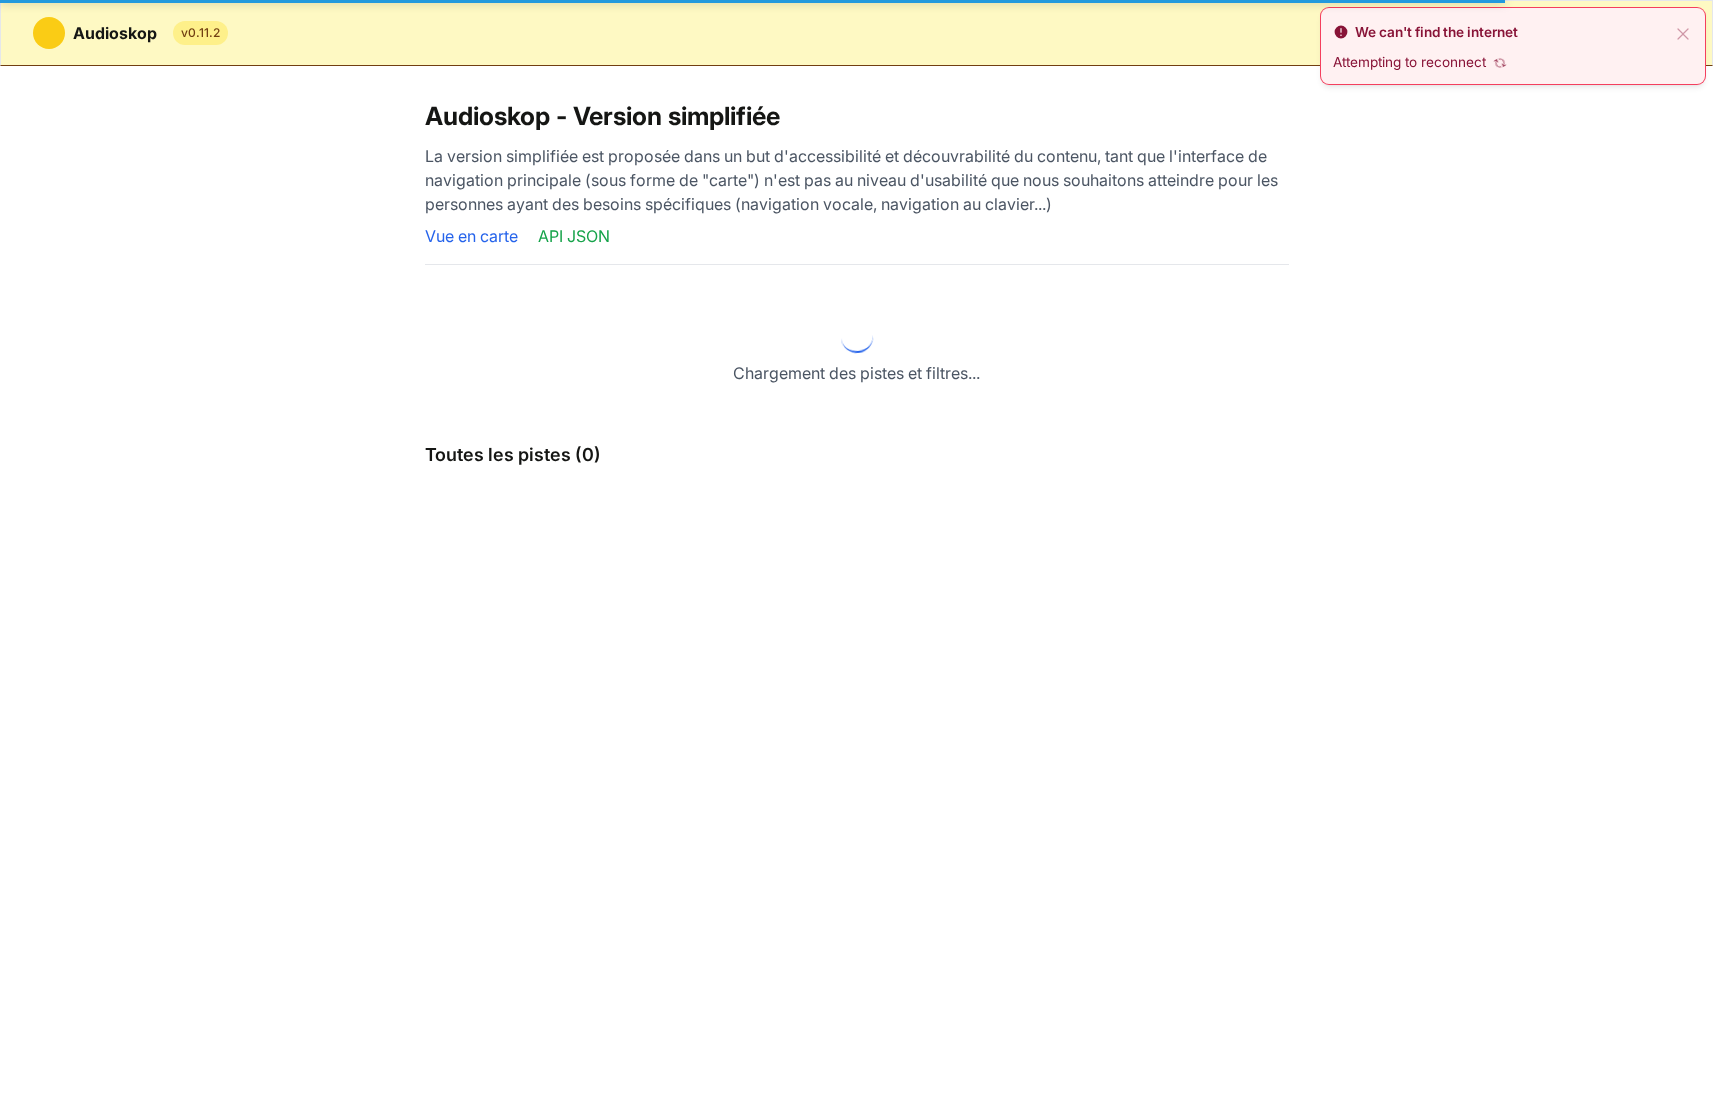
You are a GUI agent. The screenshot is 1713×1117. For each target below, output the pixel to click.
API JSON (574, 236)
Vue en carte (473, 236)
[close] (1683, 32)
